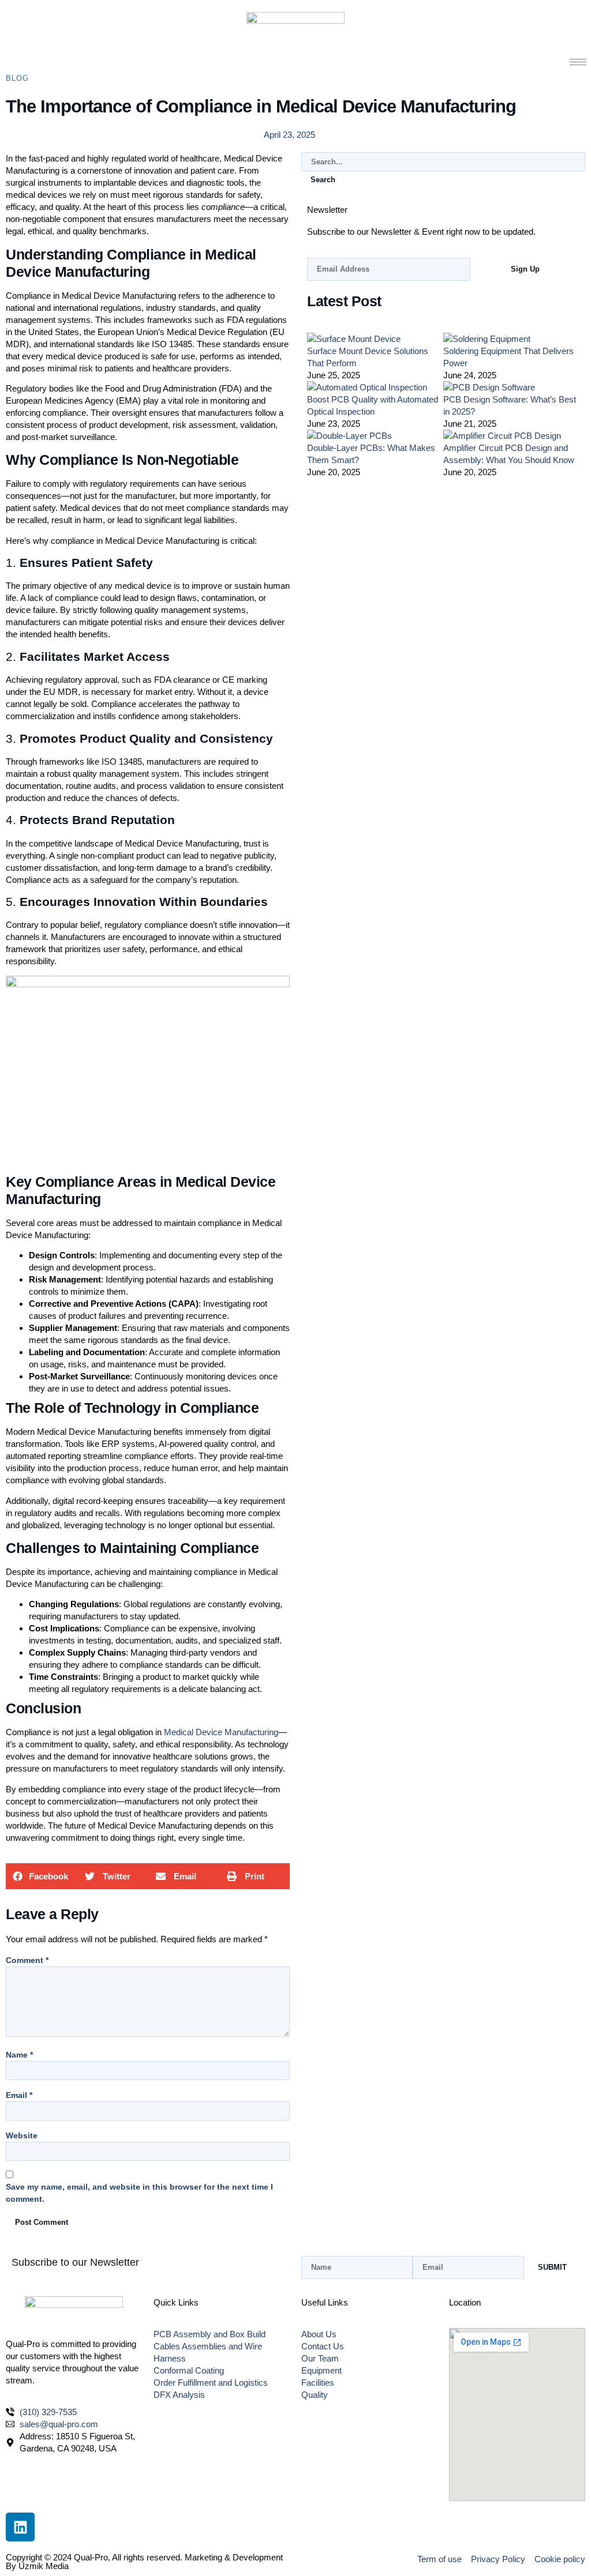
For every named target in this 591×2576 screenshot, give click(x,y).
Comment (27, 1960)
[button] (41, 1876)
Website (22, 2135)
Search (323, 180)
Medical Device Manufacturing (221, 1732)
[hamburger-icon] (578, 62)
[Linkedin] (20, 2527)
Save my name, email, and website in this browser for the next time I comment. (139, 2193)
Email (19, 2095)
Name (19, 2055)
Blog (17, 78)
